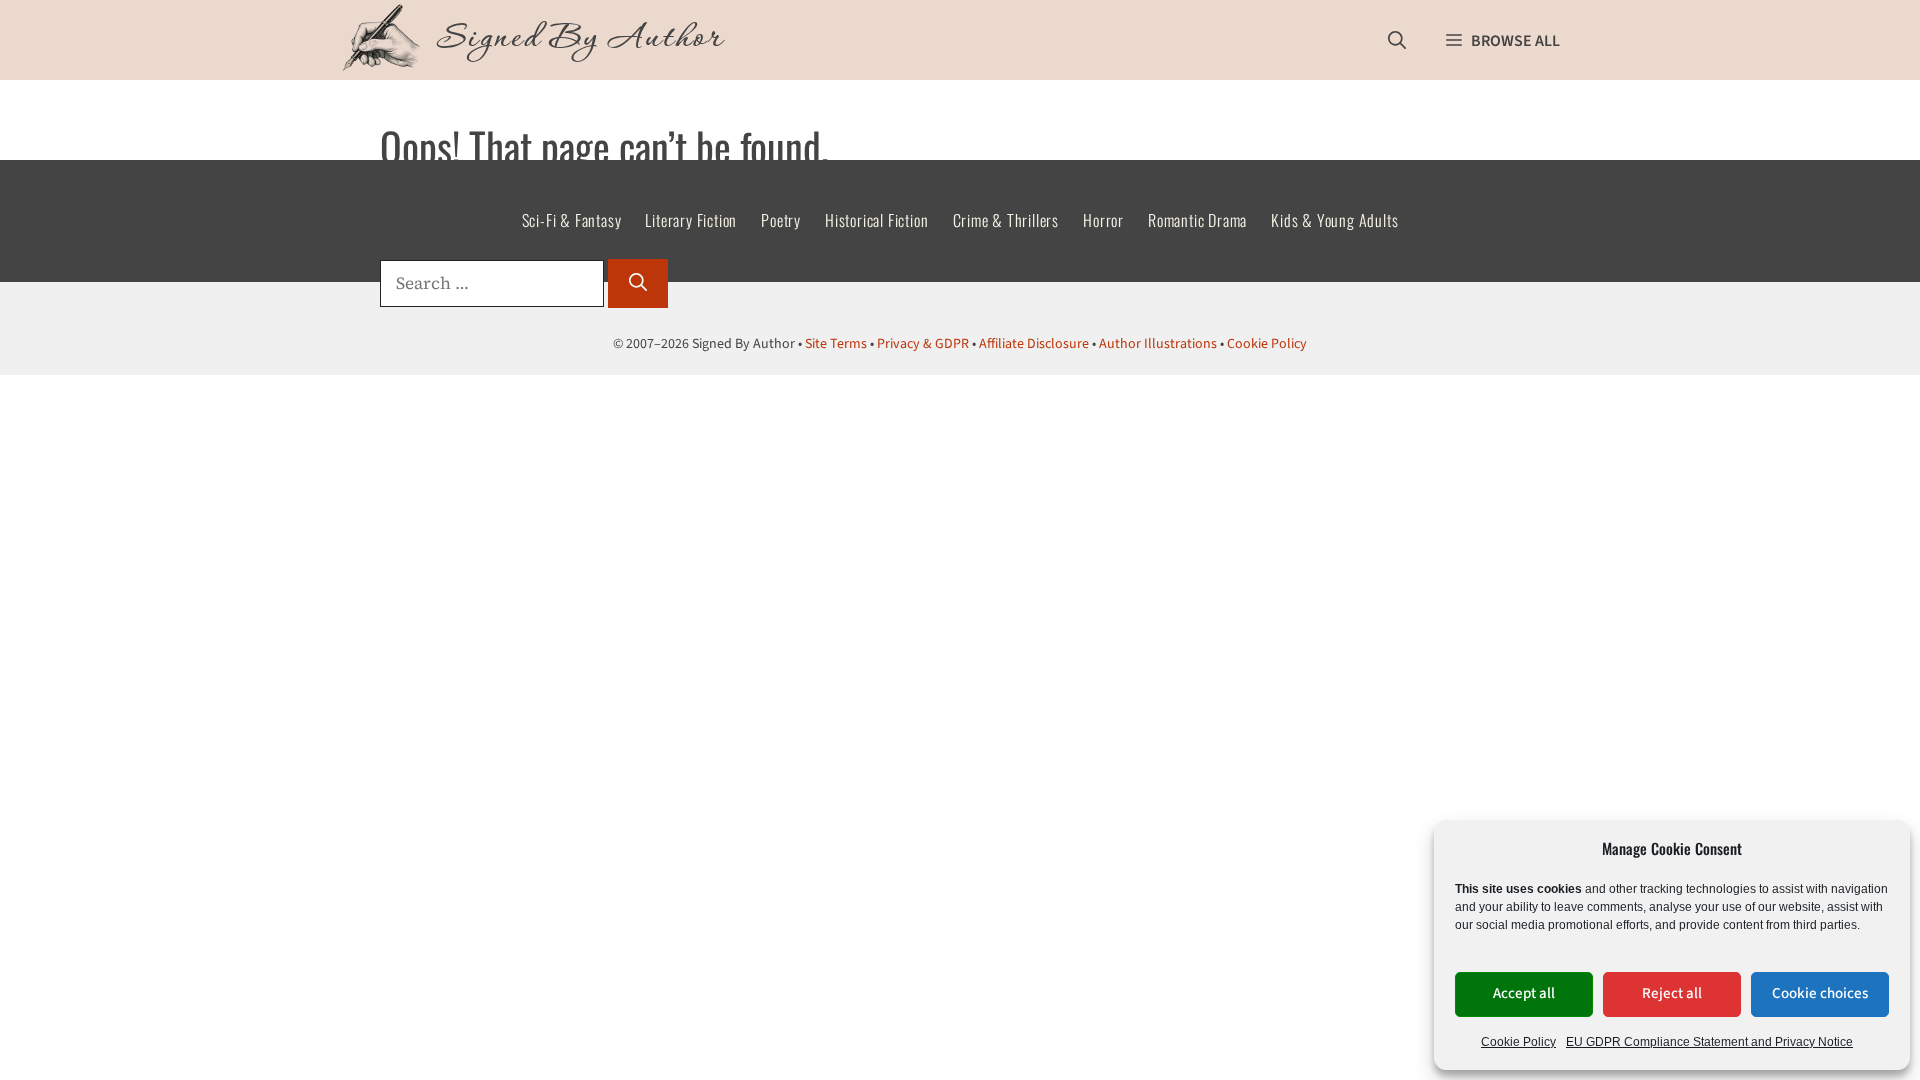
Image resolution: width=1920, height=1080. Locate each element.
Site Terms (836, 344)
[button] (1397, 40)
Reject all (1672, 993)
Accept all (1524, 993)
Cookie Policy (1518, 1042)
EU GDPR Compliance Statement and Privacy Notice (1709, 1042)
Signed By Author (580, 40)
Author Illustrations (1158, 344)
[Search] (638, 283)
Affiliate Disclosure (1034, 344)
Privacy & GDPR (923, 344)
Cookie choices (1820, 993)
